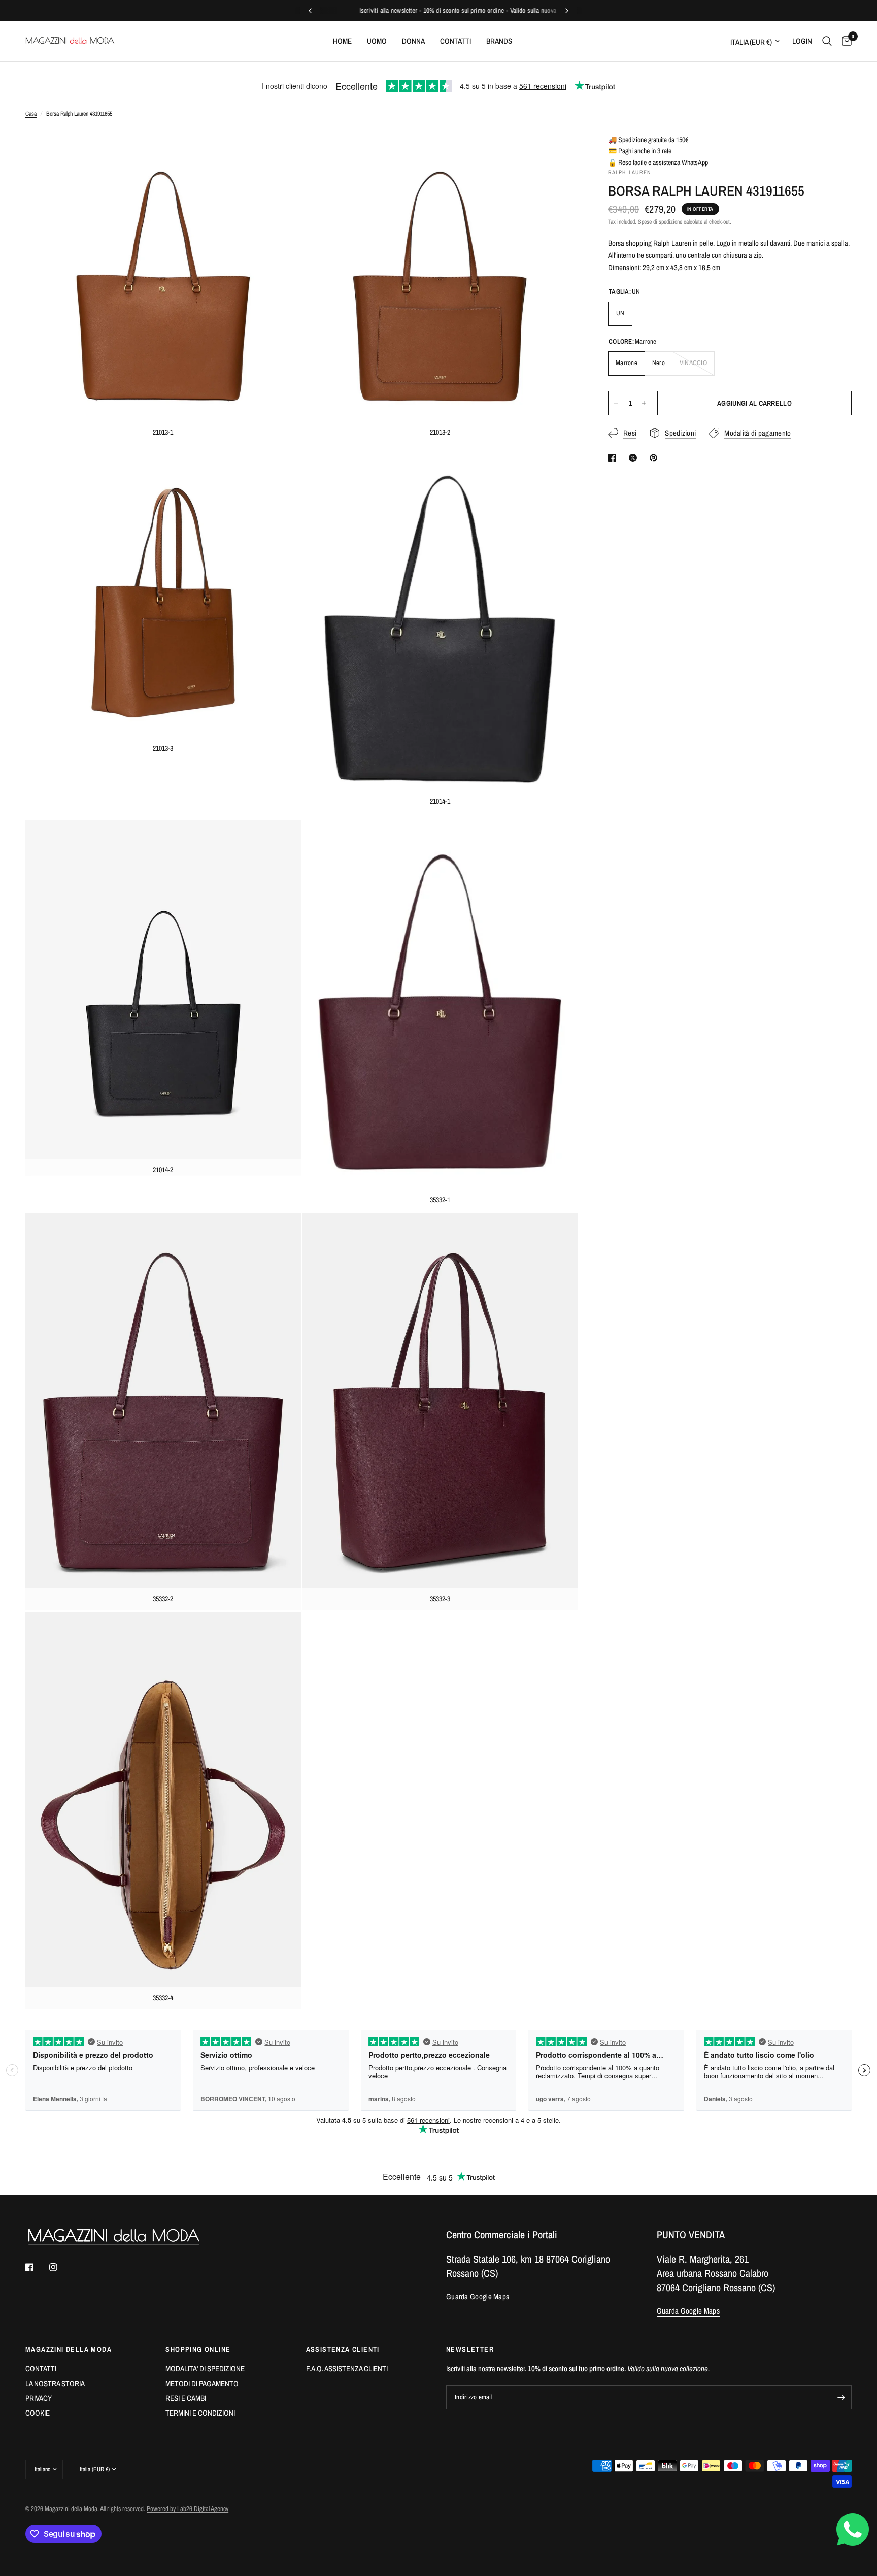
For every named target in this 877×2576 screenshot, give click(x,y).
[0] (844, 41)
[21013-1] (280, 150)
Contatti (456, 41)
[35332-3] (556, 1234)
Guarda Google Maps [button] (478, 2297)
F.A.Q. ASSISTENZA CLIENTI (347, 2369)
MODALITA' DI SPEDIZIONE (205, 2369)
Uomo (377, 41)
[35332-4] (280, 1633)
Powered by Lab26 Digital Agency (188, 2509)
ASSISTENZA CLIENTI (343, 2349)
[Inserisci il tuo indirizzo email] (841, 2397)
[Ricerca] (827, 41)
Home (342, 41)
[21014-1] (556, 467)
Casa (31, 114)
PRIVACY (39, 2398)
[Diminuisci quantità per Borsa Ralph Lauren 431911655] (616, 403)
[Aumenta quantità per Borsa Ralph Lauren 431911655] (644, 403)
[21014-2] (280, 836)
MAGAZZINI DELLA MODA (69, 2349)
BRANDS (499, 41)
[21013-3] (280, 467)
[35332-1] (556, 836)
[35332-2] (280, 1234)
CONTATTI (41, 2369)
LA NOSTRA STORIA (55, 2383)
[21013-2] (556, 150)
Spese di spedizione (660, 222)
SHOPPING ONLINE (198, 2349)
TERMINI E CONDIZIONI (200, 2413)
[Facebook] (37, 2267)
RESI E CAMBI (186, 2398)
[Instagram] (60, 2267)
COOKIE (38, 2413)
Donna (413, 41)
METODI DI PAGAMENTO (202, 2383)
